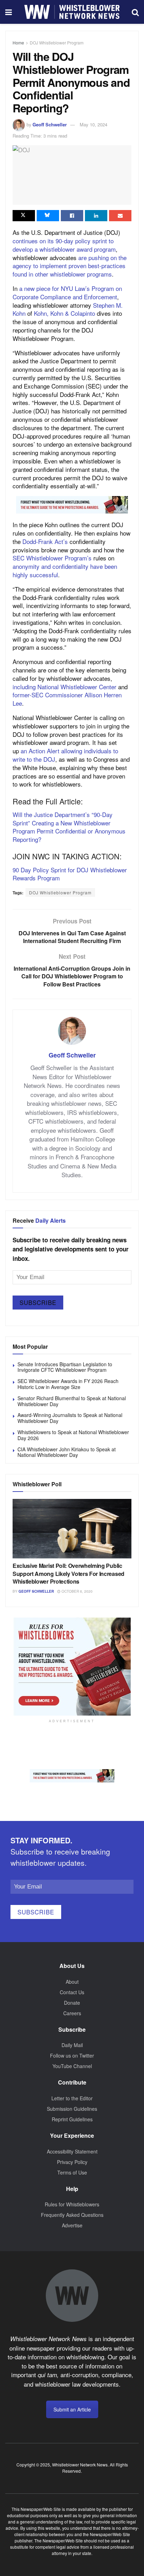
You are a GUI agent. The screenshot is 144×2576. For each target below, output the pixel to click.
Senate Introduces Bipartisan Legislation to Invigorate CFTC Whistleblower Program (65, 1367)
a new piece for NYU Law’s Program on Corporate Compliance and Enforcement (67, 292)
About (72, 1982)
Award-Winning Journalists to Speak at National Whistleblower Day (70, 1418)
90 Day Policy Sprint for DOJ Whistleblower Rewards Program (70, 874)
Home (18, 43)
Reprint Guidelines (72, 2119)
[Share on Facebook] (72, 216)
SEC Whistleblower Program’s (52, 558)
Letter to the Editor (72, 2098)
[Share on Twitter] (24, 216)
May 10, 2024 (93, 124)
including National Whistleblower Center (64, 687)
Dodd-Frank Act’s (45, 541)
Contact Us (72, 1992)
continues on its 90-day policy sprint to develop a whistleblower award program (64, 245)
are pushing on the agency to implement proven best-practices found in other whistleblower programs (70, 266)
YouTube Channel (72, 2066)
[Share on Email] (120, 216)
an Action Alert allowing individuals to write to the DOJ (65, 755)
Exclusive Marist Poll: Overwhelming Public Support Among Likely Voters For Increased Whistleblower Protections (69, 1573)
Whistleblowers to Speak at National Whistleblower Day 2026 (73, 1435)
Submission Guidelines (72, 2109)
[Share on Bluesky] (48, 216)
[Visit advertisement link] (72, 505)
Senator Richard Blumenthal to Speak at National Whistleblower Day (72, 1401)
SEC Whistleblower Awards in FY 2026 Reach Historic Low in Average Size (68, 1384)
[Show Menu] (9, 12)
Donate (72, 2003)
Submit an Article (72, 2409)
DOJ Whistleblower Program (57, 43)
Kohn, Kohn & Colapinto (64, 313)
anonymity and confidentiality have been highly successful (65, 570)
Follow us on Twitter (72, 2055)
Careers (72, 2013)
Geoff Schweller (50, 124)
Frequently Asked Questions (72, 2215)
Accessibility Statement (72, 2151)
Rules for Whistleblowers (72, 2204)
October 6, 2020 (77, 1591)
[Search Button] (135, 12)
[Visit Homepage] (72, 12)
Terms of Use (72, 2172)
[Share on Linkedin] (96, 216)
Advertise (72, 2225)
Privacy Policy (72, 2162)
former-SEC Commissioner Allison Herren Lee (67, 699)
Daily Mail (72, 2045)
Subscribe (38, 1302)
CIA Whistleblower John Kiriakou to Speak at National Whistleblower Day (67, 1452)
